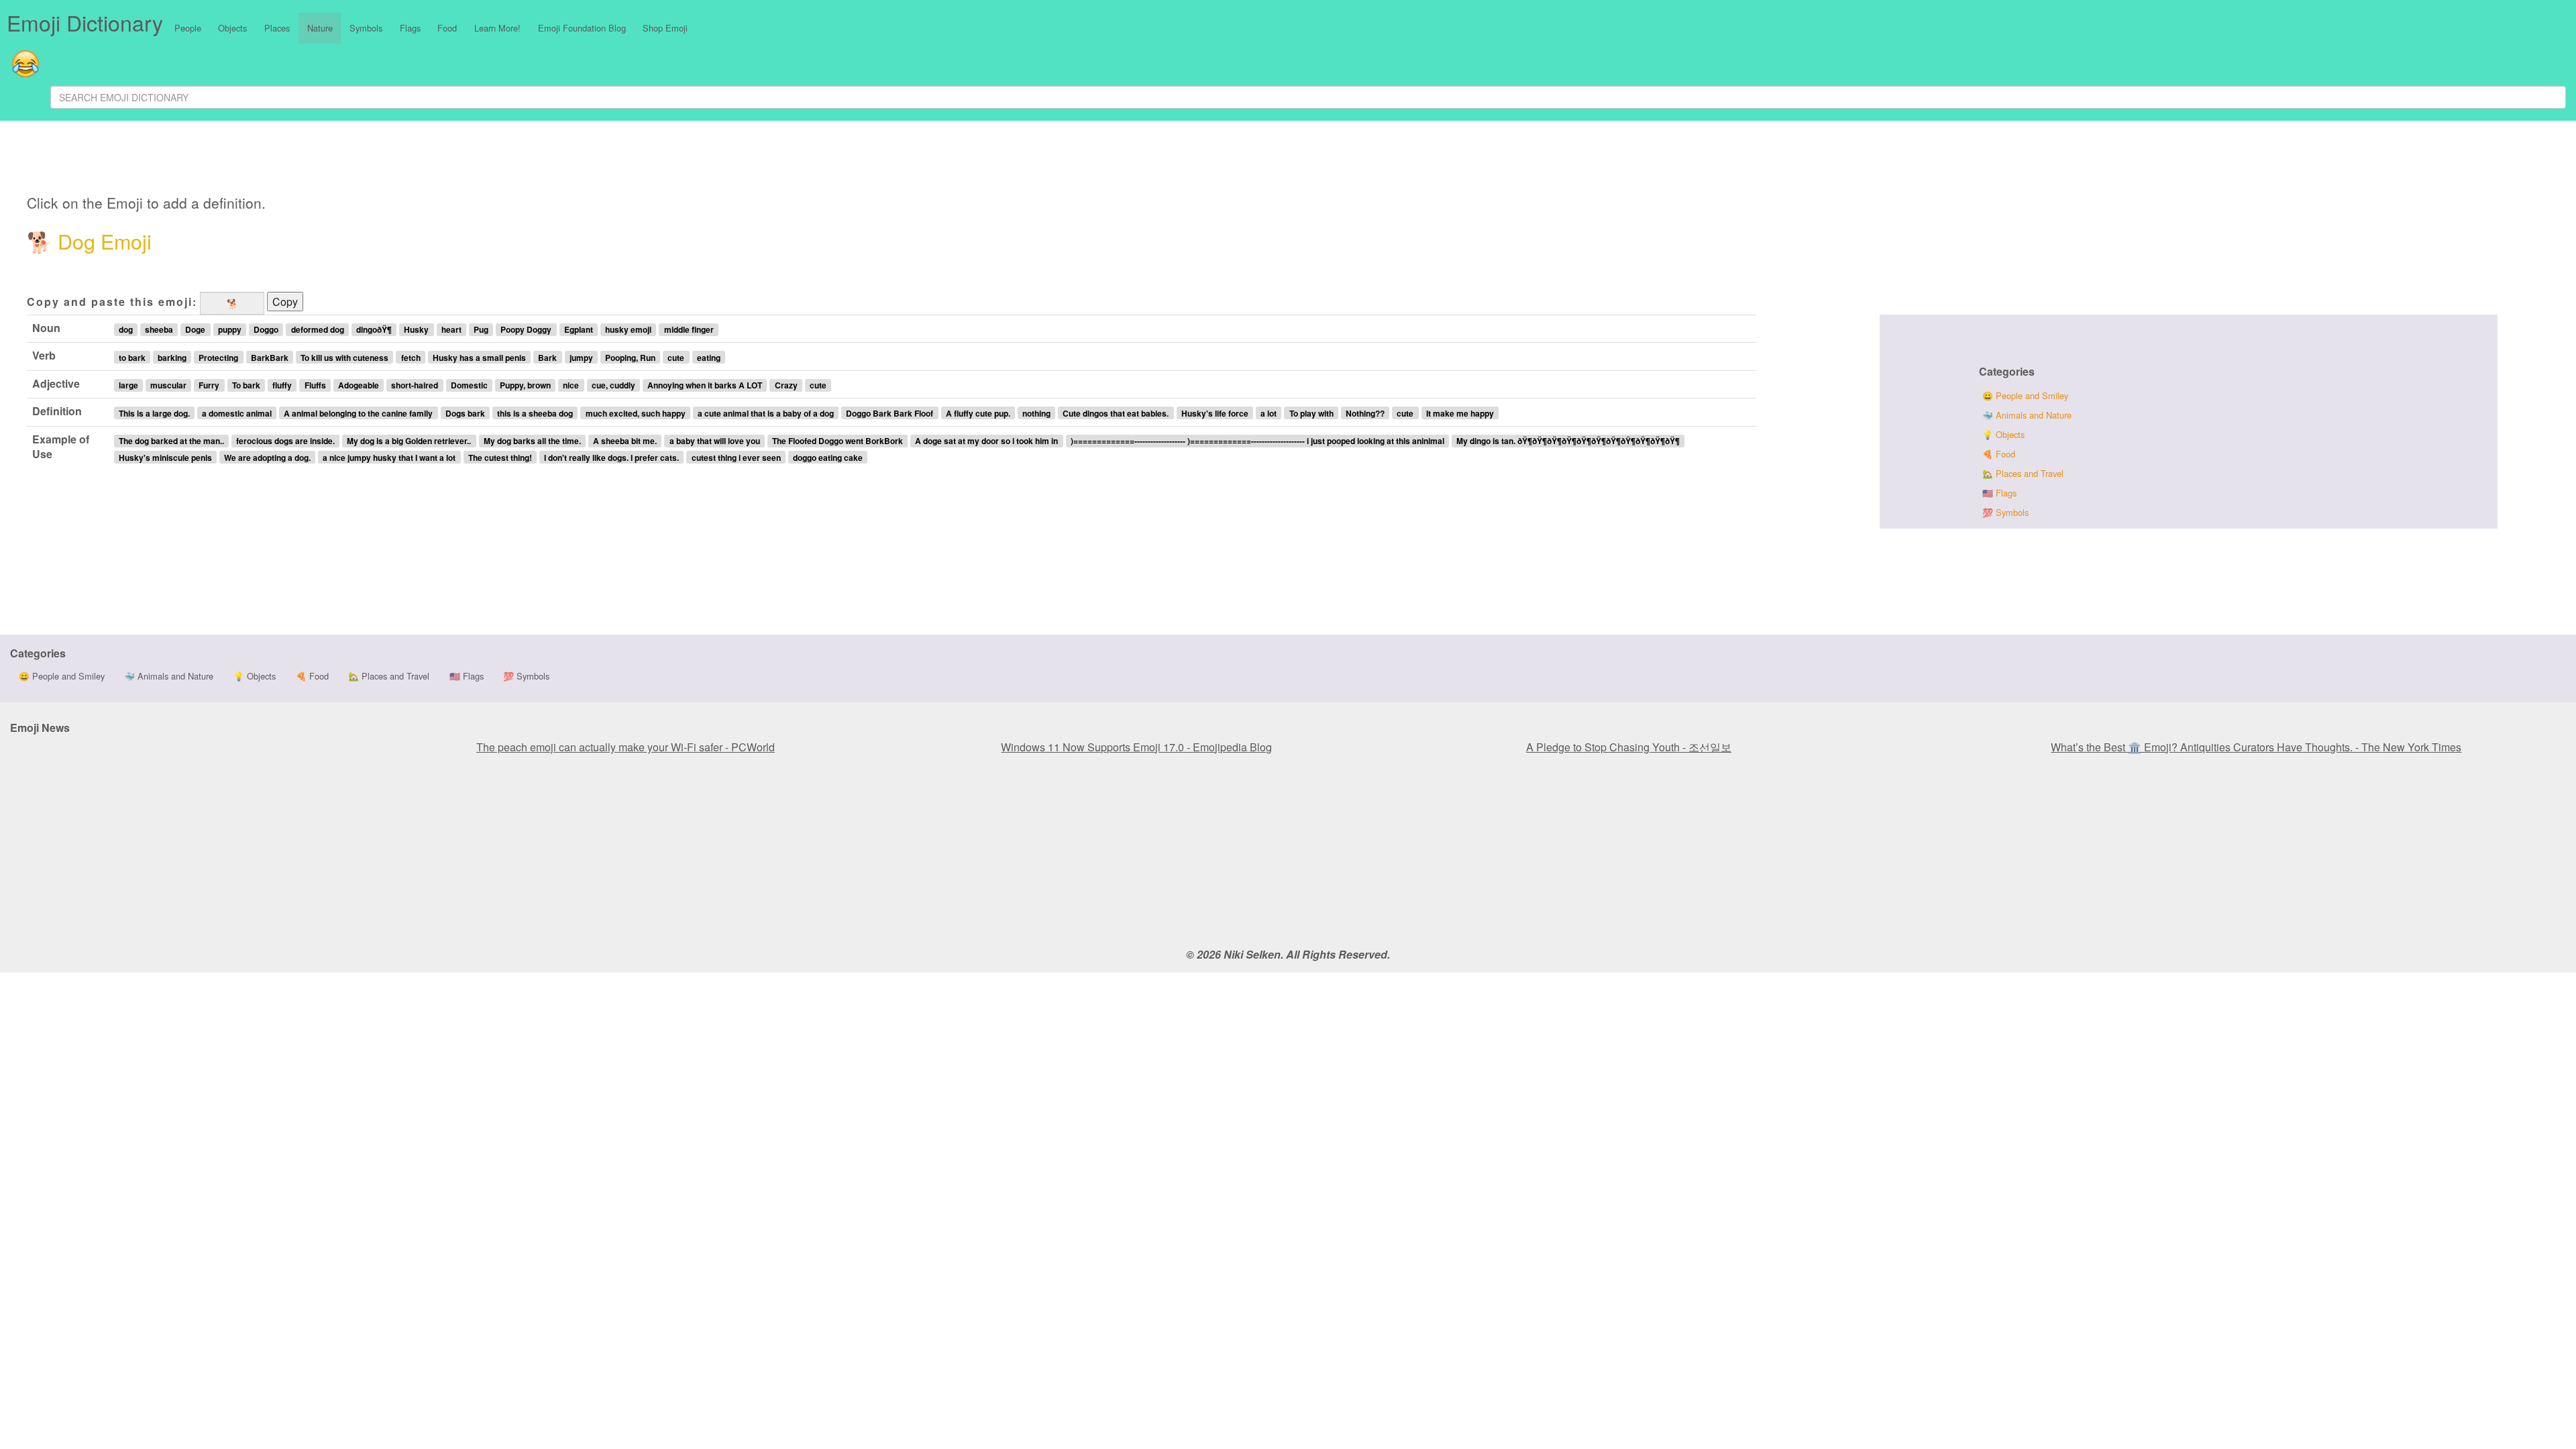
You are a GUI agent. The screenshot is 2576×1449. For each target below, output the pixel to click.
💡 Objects (2003, 434)
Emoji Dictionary (85, 22)
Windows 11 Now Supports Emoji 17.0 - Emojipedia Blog (1136, 747)
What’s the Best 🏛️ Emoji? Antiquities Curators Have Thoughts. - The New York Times (2256, 747)
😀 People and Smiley (2025, 395)
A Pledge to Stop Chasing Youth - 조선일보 (1629, 747)
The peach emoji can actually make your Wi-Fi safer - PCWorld (626, 747)
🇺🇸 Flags (1999, 493)
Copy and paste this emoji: (112, 302)
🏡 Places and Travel (2023, 473)
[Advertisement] (502, 160)
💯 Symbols (2005, 512)
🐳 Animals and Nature (2027, 415)
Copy (285, 302)
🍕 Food (1999, 454)
